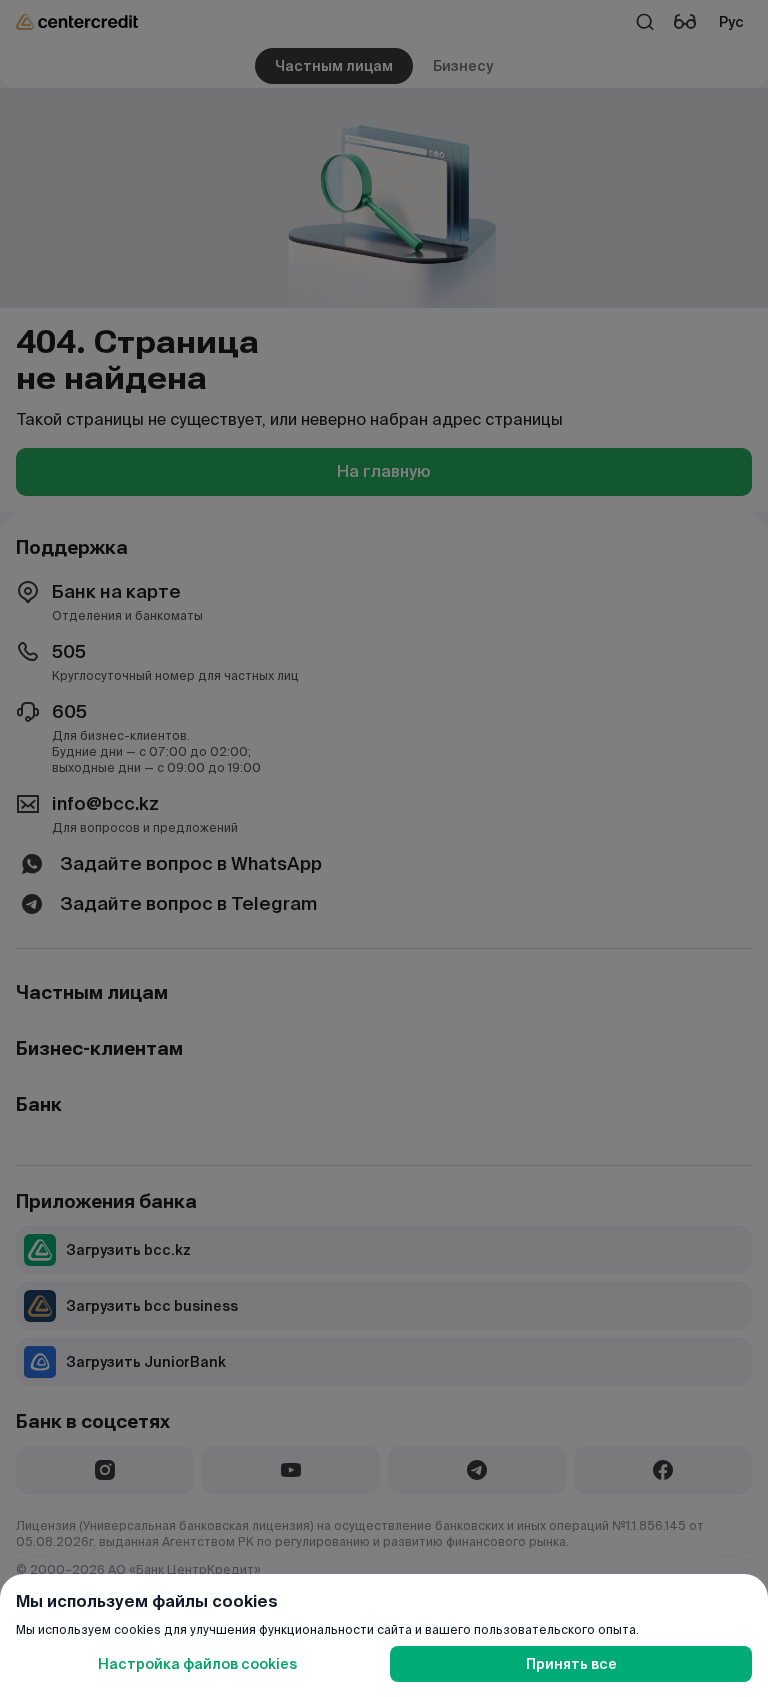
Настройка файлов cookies (197, 1664)
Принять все (571, 1664)
